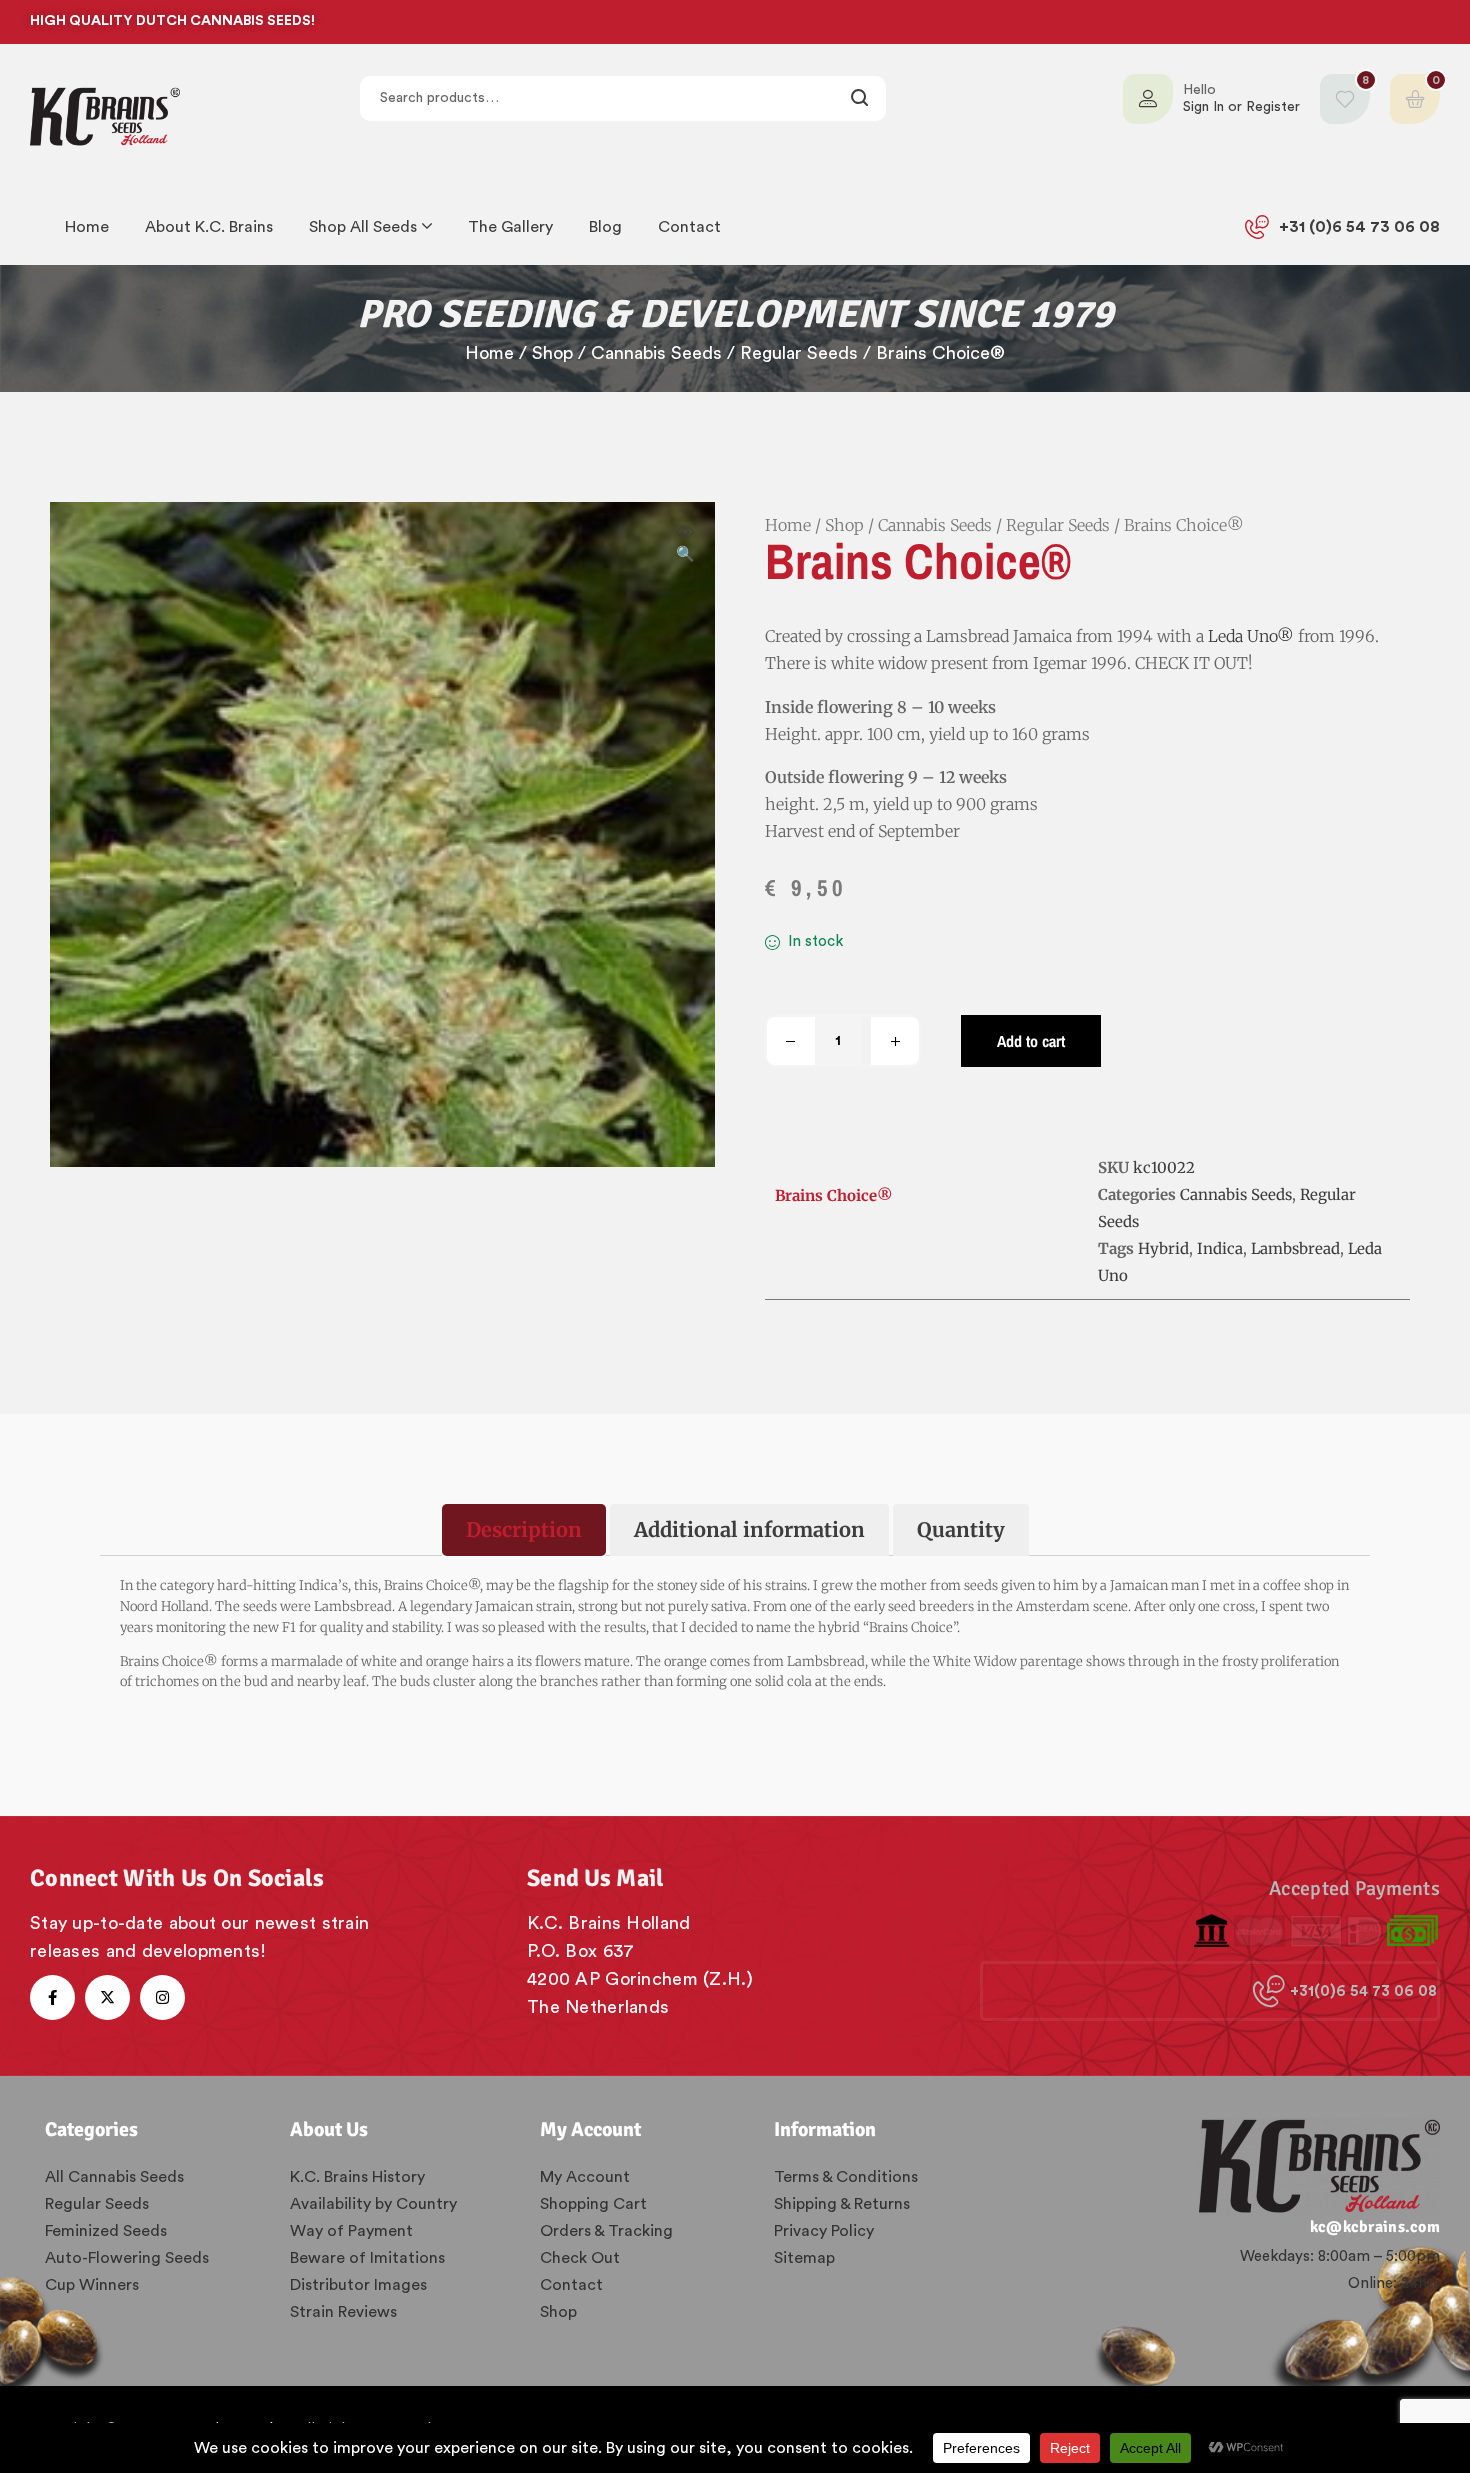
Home (489, 353)
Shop (552, 353)
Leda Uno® (1251, 636)
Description (524, 1529)
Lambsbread (1295, 1248)
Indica (1220, 1248)
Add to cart (1031, 1041)
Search (860, 98)
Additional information (749, 1529)
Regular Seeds (799, 353)
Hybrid (1163, 1248)
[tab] (524, 1530)
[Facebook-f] (52, 1997)
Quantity (961, 1529)
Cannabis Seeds (656, 353)
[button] (685, 545)
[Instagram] (162, 1997)
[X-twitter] (107, 1997)
